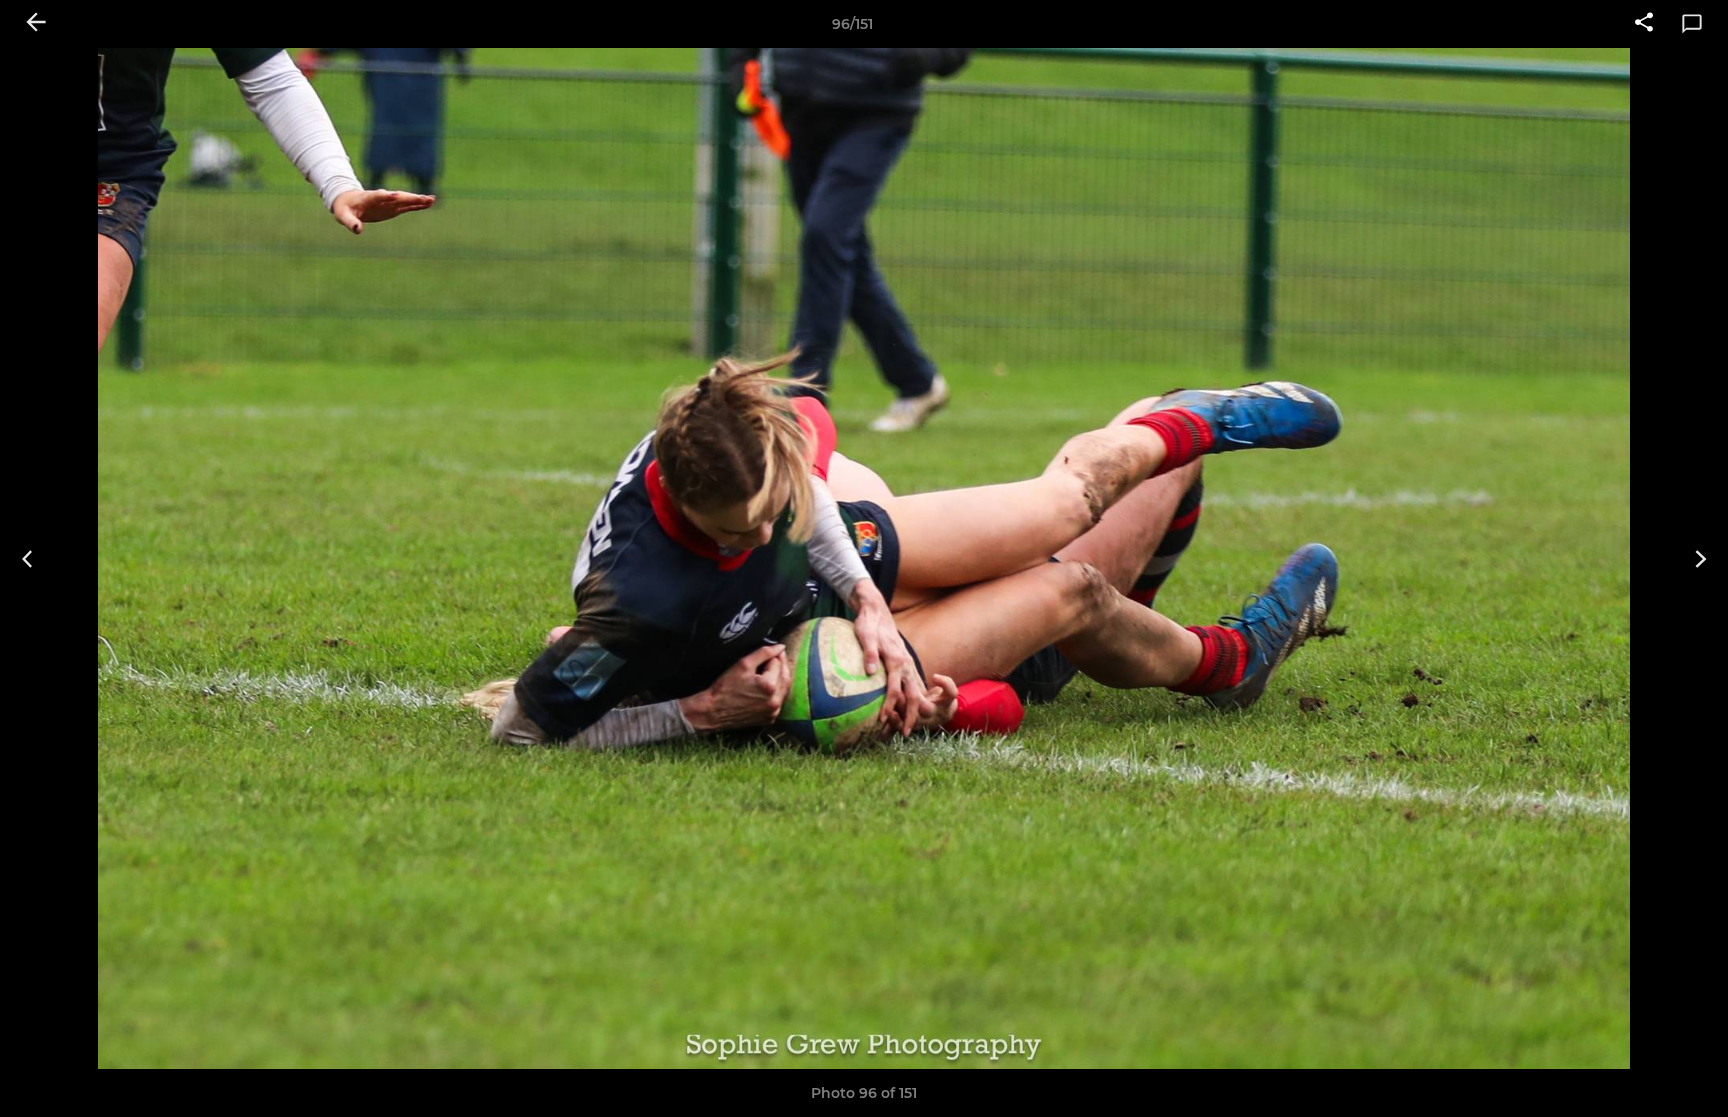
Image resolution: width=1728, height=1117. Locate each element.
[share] (1644, 24)
